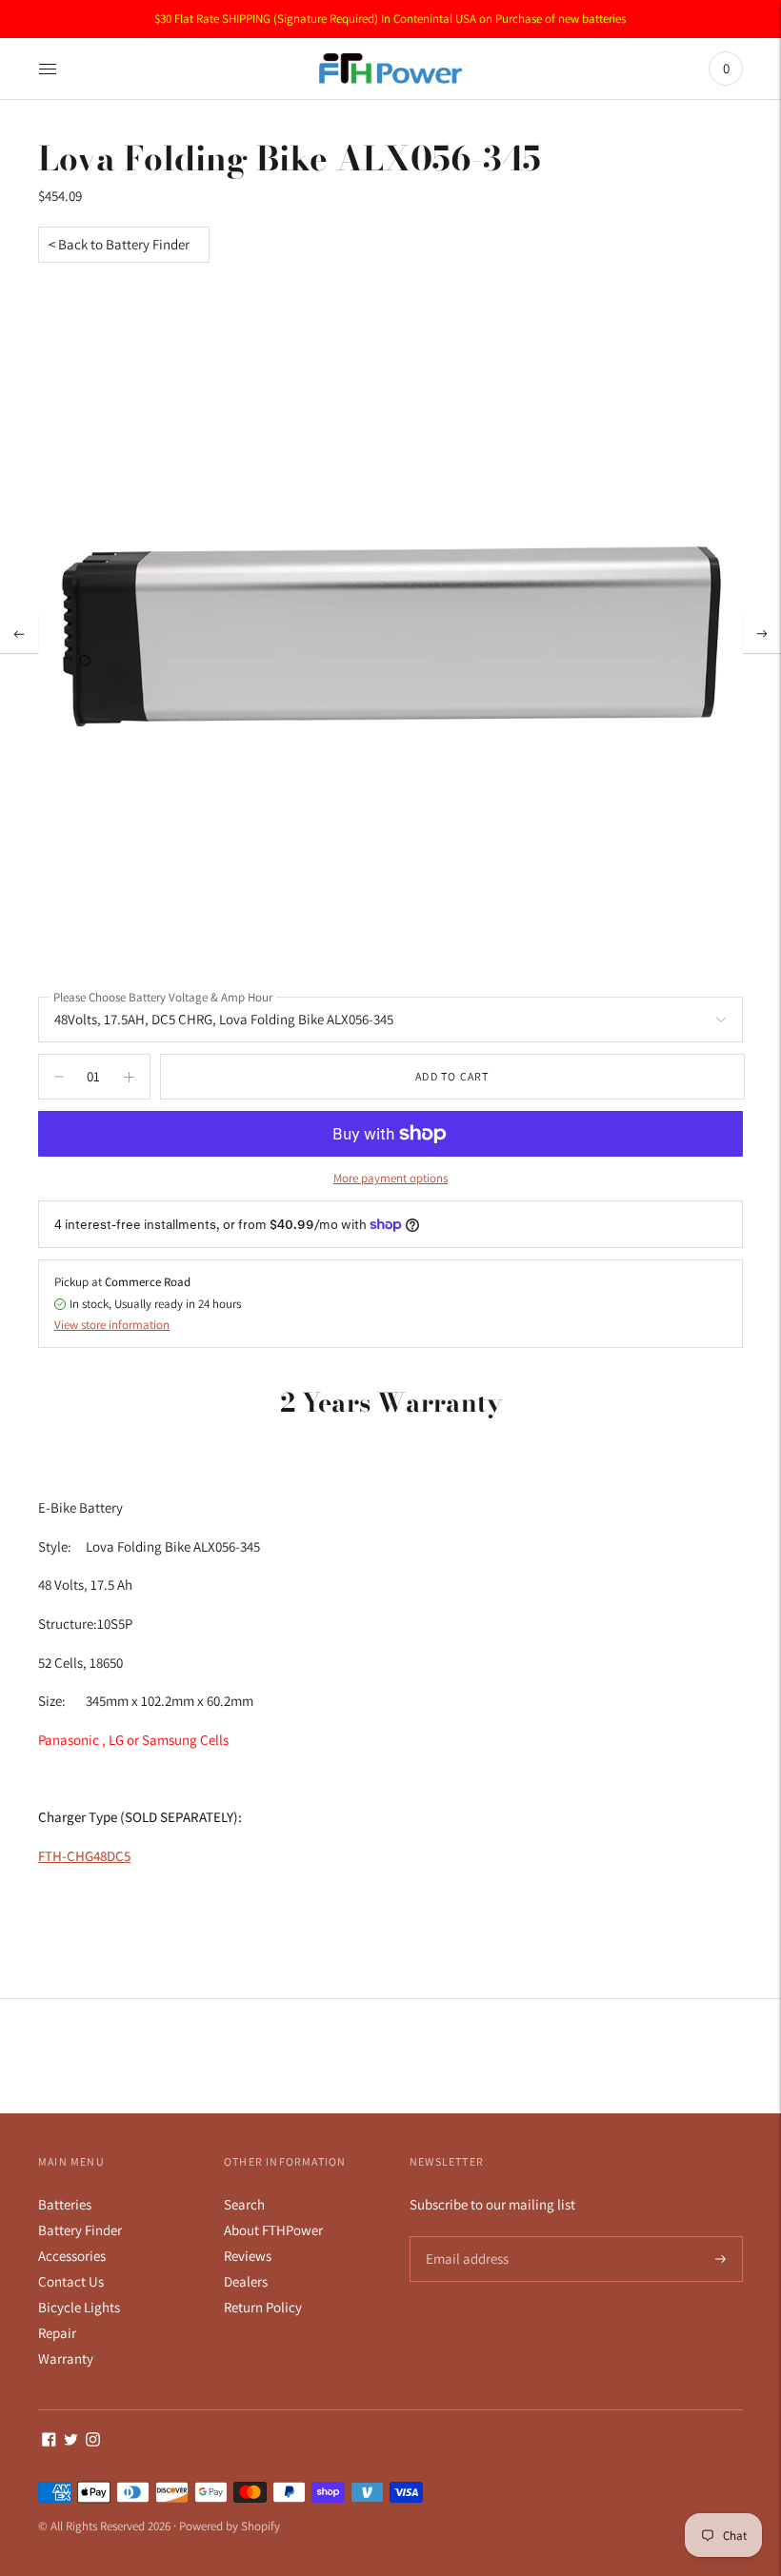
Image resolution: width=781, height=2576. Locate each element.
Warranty (66, 2358)
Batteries (65, 2204)
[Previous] (19, 634)
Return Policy (263, 2307)
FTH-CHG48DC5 (84, 1856)
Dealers (246, 2281)
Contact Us (71, 2281)
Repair (57, 2333)
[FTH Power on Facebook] (49, 2441)
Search (244, 2204)
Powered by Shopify (230, 2526)
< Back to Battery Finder (119, 244)
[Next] (762, 634)
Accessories (72, 2256)
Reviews (248, 2256)
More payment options (390, 1178)
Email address (464, 2237)
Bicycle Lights (79, 2307)
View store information (112, 1325)
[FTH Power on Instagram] (93, 2441)
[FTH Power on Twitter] (71, 2441)
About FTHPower (273, 2230)
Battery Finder (80, 2230)
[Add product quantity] (59, 1077)
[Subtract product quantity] (129, 1077)
